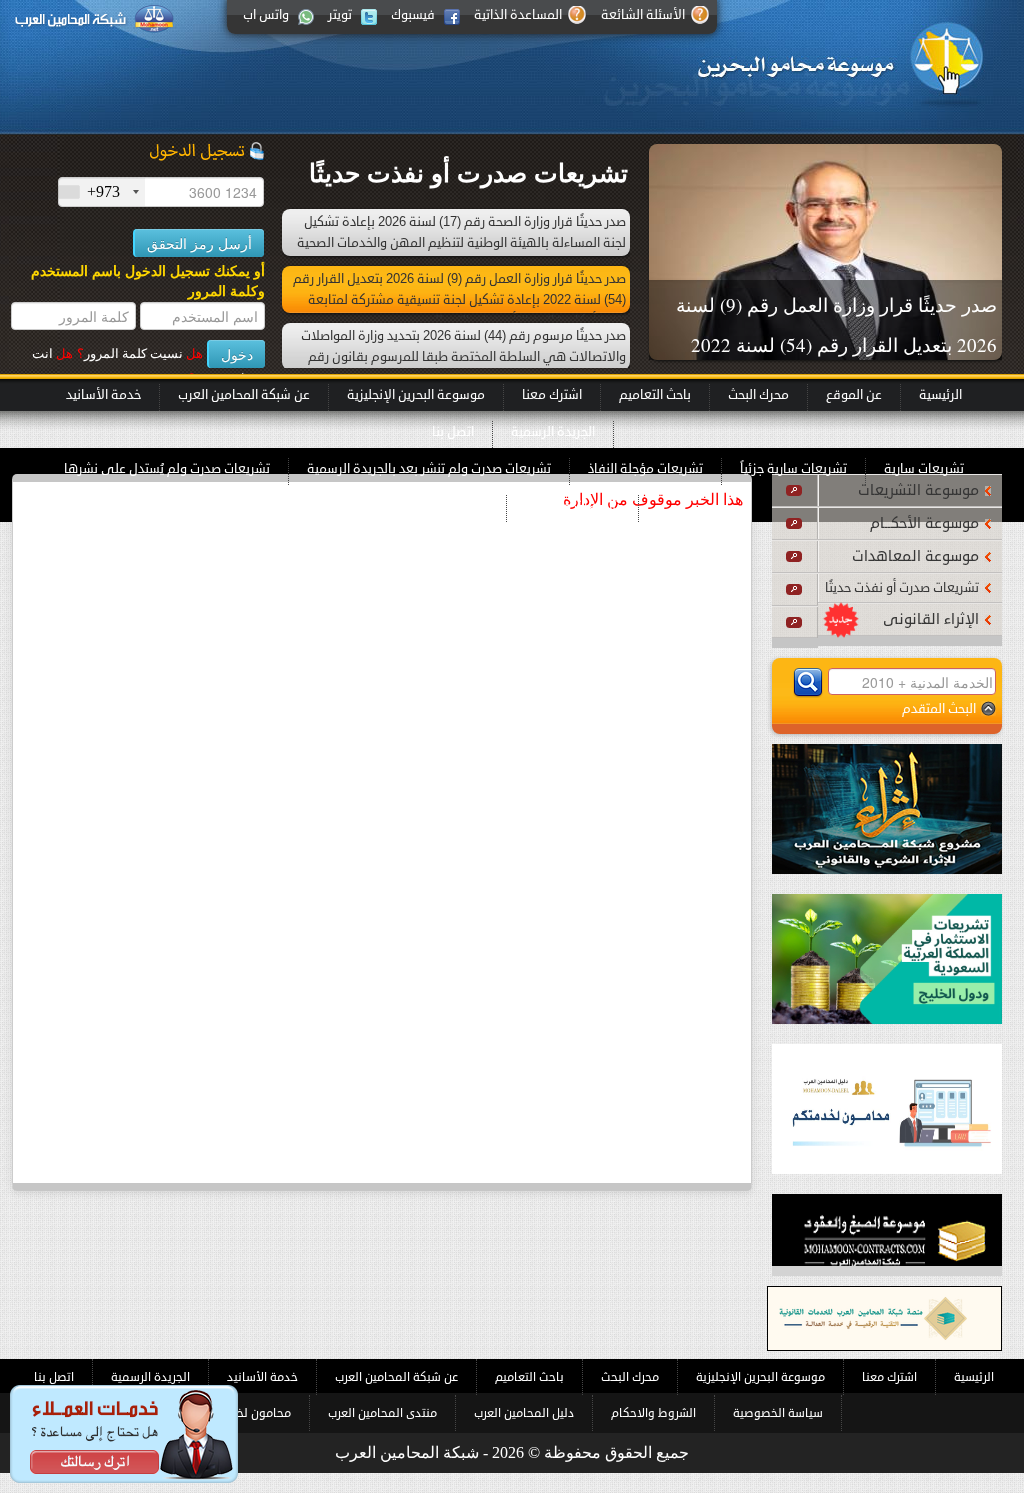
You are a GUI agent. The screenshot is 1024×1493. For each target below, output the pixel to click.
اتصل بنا (453, 432)
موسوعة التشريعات (918, 490)
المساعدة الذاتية (518, 15)
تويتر (340, 15)
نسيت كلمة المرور (140, 353)
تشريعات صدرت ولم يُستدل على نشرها (167, 469)
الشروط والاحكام (653, 1413)
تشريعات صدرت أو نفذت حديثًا (902, 588)
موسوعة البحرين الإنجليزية (416, 395)
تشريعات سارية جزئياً (793, 469)
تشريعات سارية (924, 469)
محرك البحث (758, 395)
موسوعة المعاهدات (915, 556)
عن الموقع (854, 395)
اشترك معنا (552, 395)
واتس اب (266, 15)
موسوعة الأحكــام (924, 523)
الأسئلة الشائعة (643, 15)
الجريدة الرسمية (553, 432)
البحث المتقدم (939, 708)
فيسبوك (413, 15)
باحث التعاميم (655, 395)
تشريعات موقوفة (572, 506)
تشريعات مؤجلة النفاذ (645, 469)
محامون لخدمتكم (247, 1413)
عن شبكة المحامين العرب (244, 395)
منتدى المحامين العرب (382, 1413)
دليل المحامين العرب (524, 1413)
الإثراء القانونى (931, 619)
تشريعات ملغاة (447, 506)
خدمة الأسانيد (103, 395)
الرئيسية (940, 395)
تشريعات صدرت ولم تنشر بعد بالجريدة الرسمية (429, 469)
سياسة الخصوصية (778, 1413)
